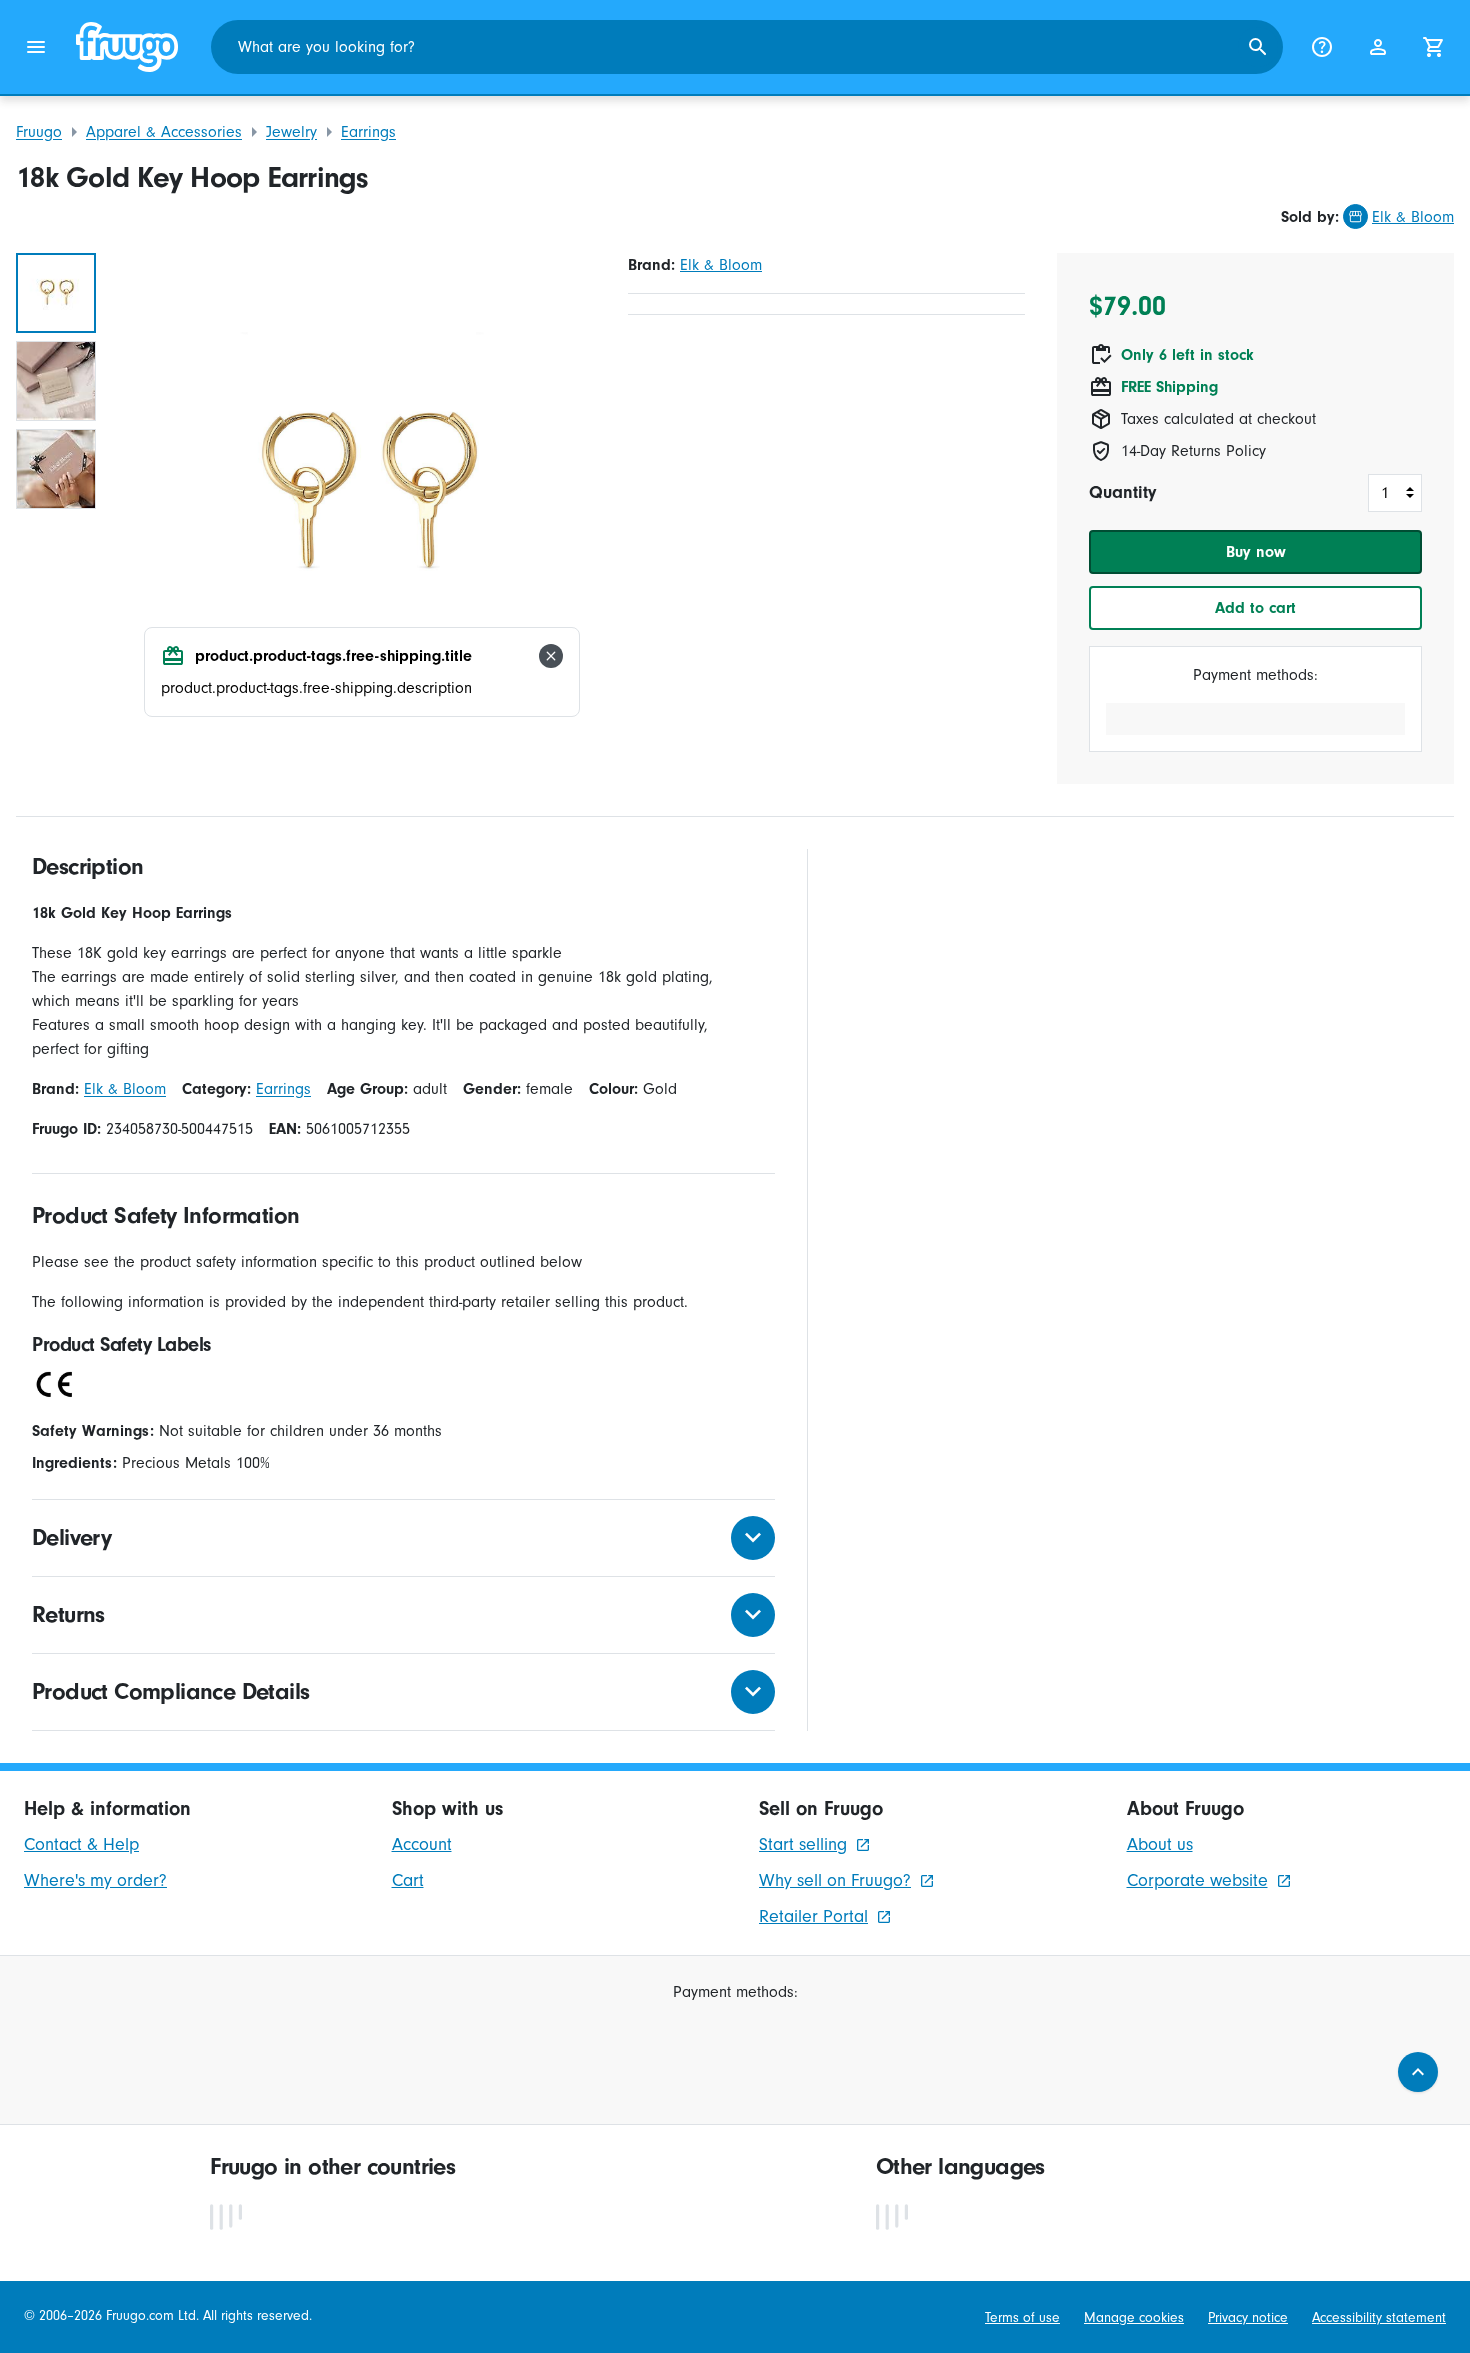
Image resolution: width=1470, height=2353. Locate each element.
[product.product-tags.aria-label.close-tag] (551, 656)
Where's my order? (95, 1880)
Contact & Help (81, 1844)
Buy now (1256, 552)
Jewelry (291, 132)
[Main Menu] (36, 47)
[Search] (1258, 47)
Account (422, 1844)
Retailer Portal (813, 1916)
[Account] (1378, 47)
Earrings (368, 132)
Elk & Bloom (1413, 217)
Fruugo (39, 132)
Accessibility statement (1379, 2318)
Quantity (1122, 492)
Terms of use (1022, 2318)
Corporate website (1197, 1880)
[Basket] (1434, 47)
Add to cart (1255, 608)
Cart (408, 1880)
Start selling (803, 1844)
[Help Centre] (1322, 47)
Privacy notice (1248, 2318)
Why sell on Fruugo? (835, 1880)
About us (1160, 1844)
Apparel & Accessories (164, 132)
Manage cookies (1134, 2318)
